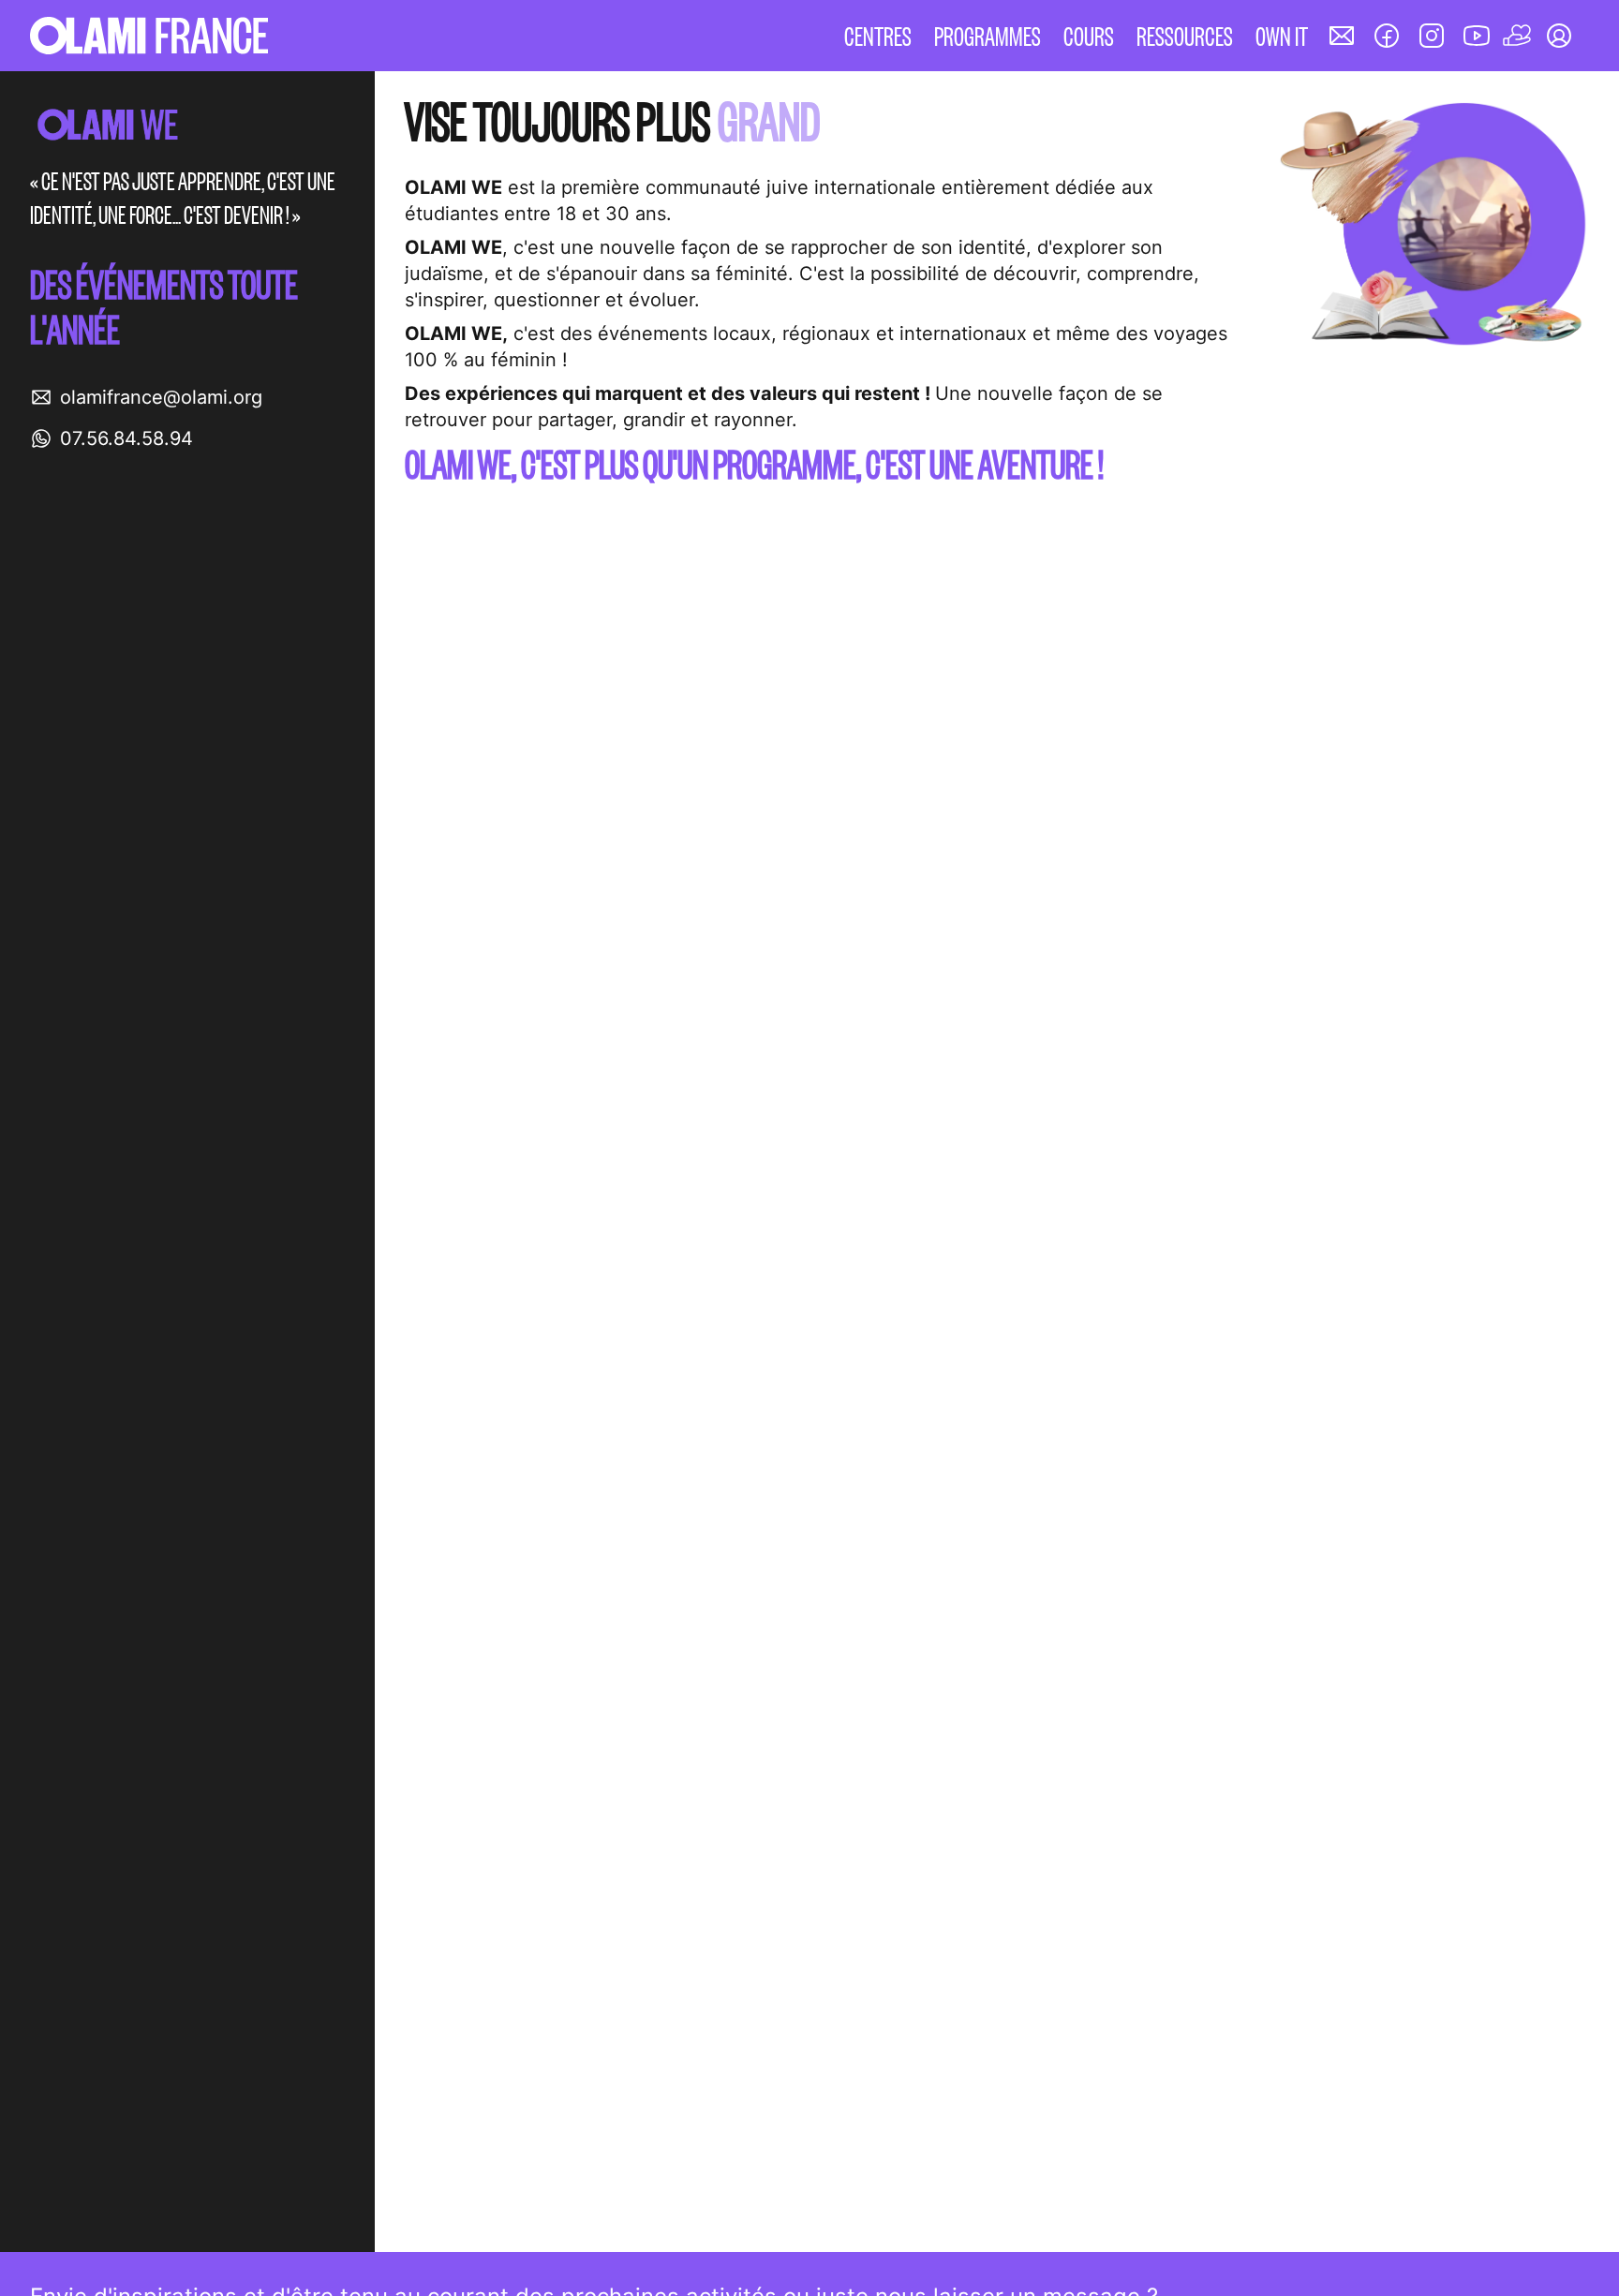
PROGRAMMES (988, 35)
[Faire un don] (1518, 36)
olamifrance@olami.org (161, 397)
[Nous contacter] (1342, 36)
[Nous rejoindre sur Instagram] (1432, 36)
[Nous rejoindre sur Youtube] (1477, 36)
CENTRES (878, 35)
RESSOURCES (1185, 35)
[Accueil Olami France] (149, 36)
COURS (1089, 35)
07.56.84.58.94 (126, 438)
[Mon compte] (1559, 36)
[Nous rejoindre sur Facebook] (1387, 36)
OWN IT (1282, 35)
